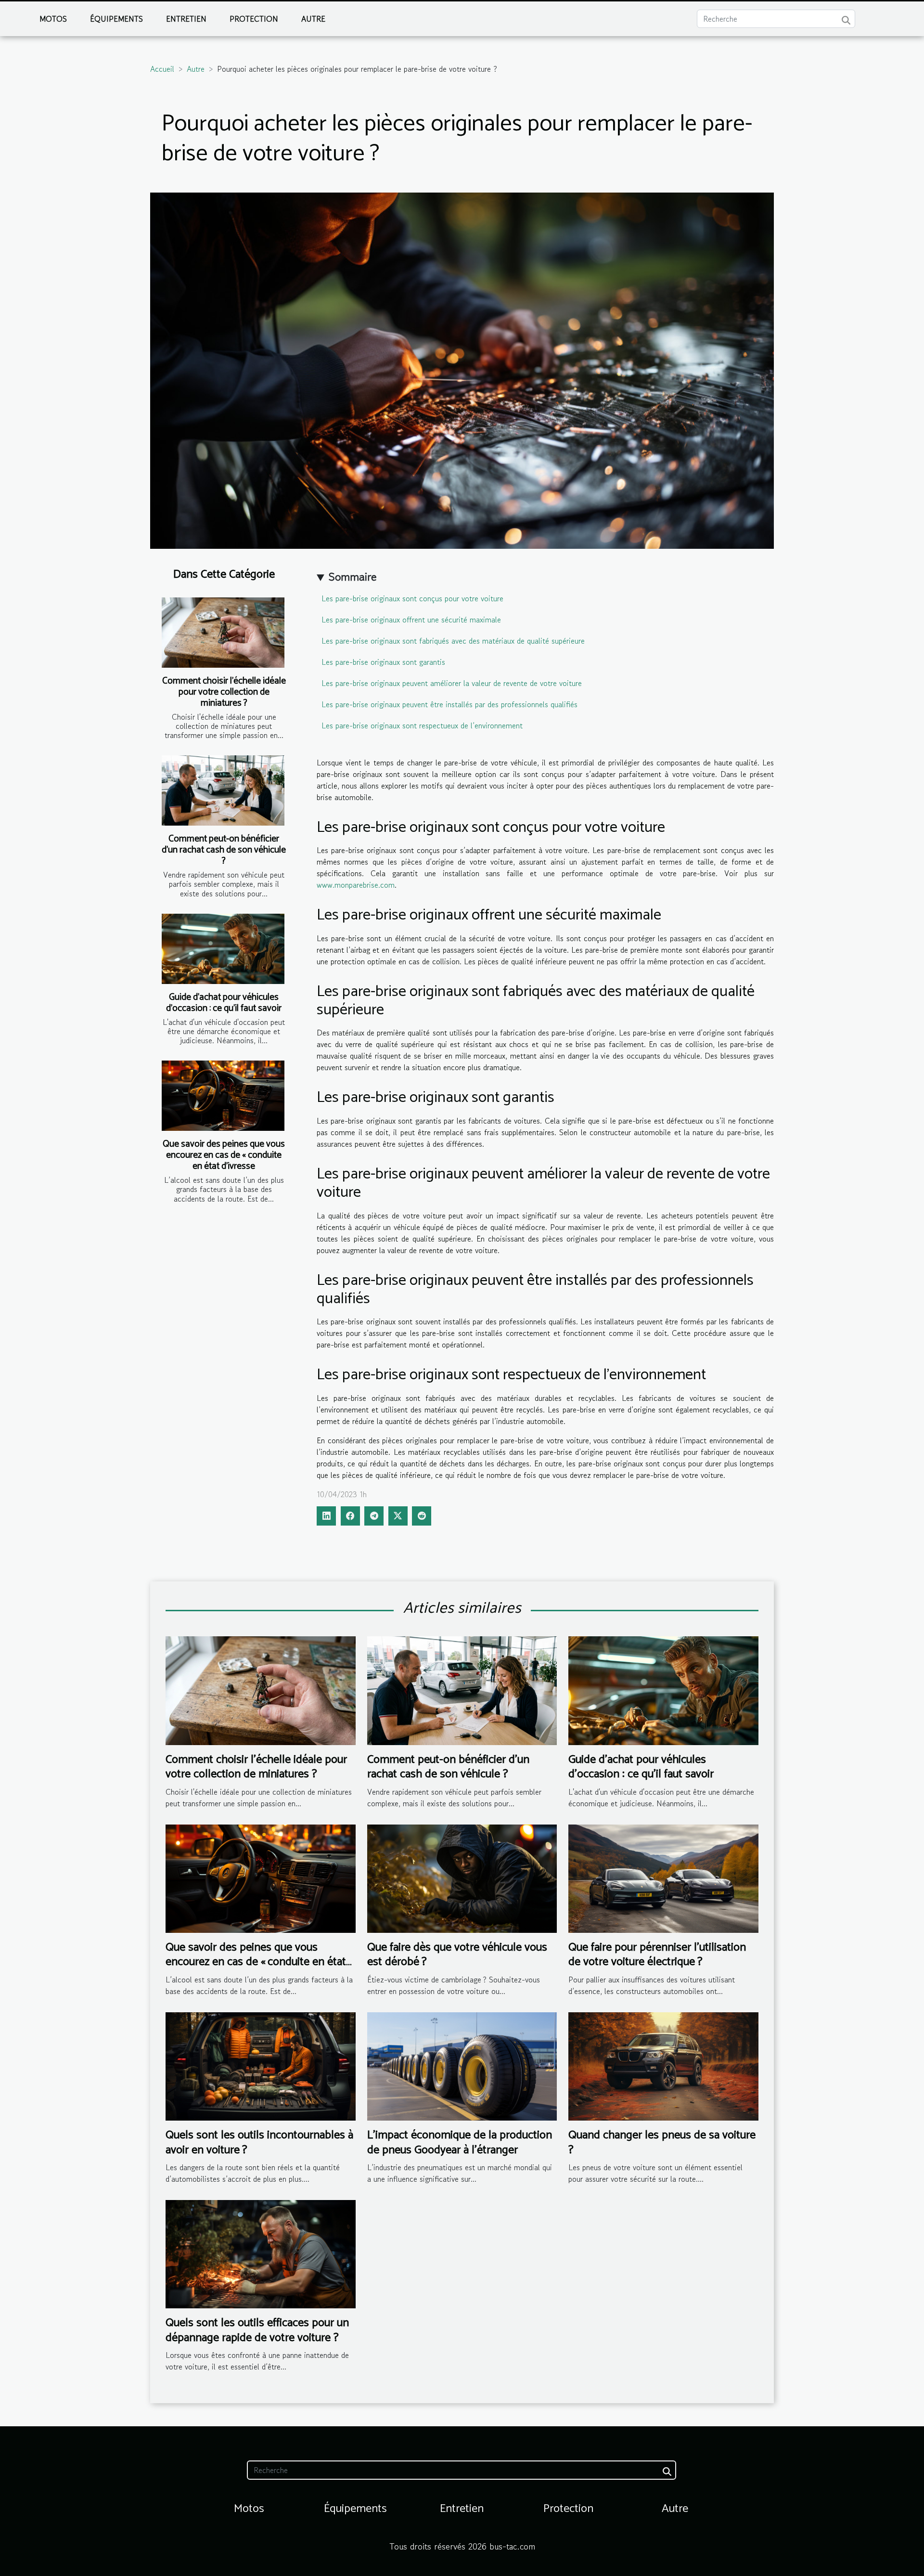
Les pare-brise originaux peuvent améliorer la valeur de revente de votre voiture (452, 683)
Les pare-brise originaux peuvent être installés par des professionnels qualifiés (449, 704)
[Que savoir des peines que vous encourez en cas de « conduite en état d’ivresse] (223, 1096)
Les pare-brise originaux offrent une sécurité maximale (411, 620)
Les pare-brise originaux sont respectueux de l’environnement (422, 725)
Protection (254, 19)
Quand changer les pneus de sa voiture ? (662, 2142)
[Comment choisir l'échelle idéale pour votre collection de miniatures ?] (223, 633)
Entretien (186, 19)
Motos (53, 19)
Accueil (162, 69)
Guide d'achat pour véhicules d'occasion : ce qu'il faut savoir (224, 1003)
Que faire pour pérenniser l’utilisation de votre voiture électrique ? (657, 1955)
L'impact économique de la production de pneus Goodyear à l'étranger (460, 2142)
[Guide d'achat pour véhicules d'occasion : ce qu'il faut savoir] (223, 949)
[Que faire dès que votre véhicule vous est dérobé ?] (462, 1877)
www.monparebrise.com (356, 885)
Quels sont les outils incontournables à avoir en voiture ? (259, 2142)
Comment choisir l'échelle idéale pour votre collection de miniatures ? (224, 692)
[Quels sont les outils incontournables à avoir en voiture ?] (261, 2065)
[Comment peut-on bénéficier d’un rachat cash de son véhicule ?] (223, 790)
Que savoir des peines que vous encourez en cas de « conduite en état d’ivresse (224, 1155)
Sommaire (353, 576)
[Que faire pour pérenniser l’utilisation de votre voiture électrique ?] (663, 1877)
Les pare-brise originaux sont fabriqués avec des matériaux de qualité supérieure (453, 641)
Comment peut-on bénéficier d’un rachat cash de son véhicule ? (224, 850)
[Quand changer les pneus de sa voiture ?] (663, 2065)
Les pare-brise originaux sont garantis (383, 662)
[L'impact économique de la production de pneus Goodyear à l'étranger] (462, 2065)
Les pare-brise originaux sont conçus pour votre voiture (412, 598)
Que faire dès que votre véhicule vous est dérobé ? (457, 1955)
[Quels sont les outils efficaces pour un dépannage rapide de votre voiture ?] (261, 2253)
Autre (313, 19)
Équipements (116, 19)
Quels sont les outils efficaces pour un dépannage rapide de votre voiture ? (257, 2330)
